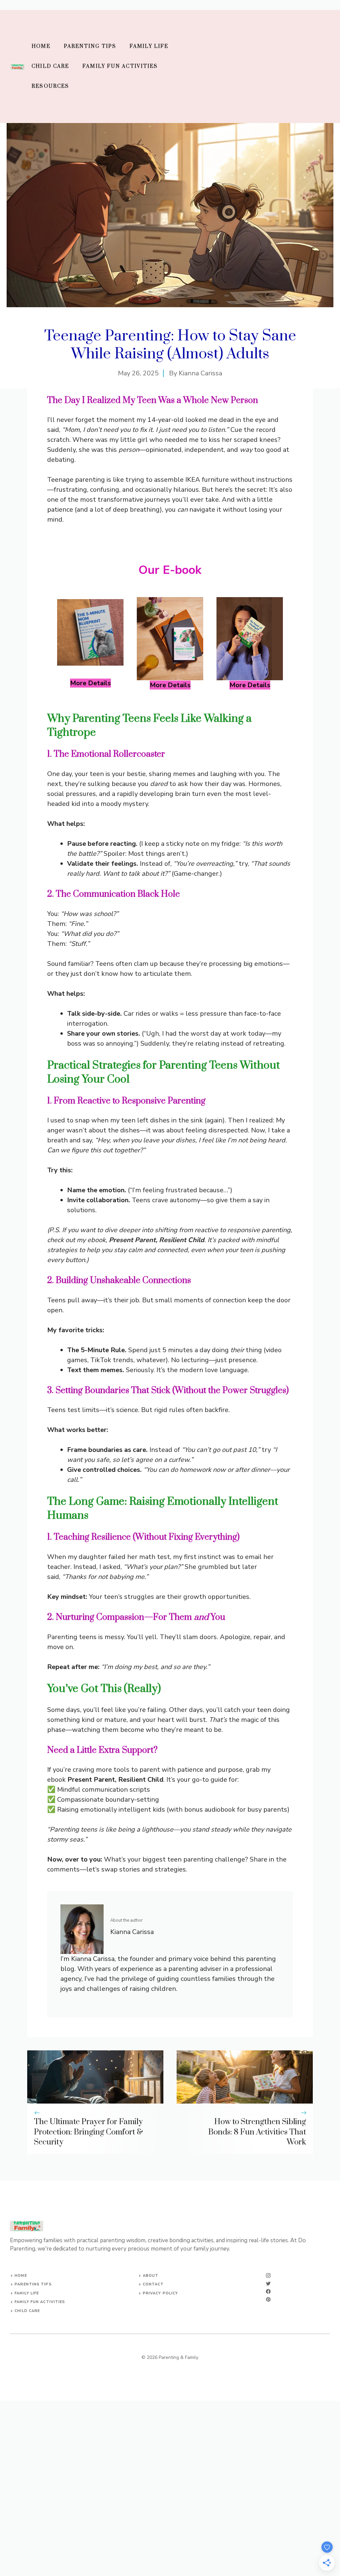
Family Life (149, 46)
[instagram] (268, 2275)
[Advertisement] (255, 66)
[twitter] (268, 2283)
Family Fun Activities (120, 66)
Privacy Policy (160, 2293)
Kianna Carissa (200, 373)
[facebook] (268, 2291)
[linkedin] (268, 2299)
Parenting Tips (90, 46)
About (151, 2276)
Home (41, 46)
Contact (153, 2284)
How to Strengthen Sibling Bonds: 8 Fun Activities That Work (257, 2132)
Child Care (50, 66)
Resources (50, 86)
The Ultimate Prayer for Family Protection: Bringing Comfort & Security (88, 2132)
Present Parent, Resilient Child (157, 1240)
